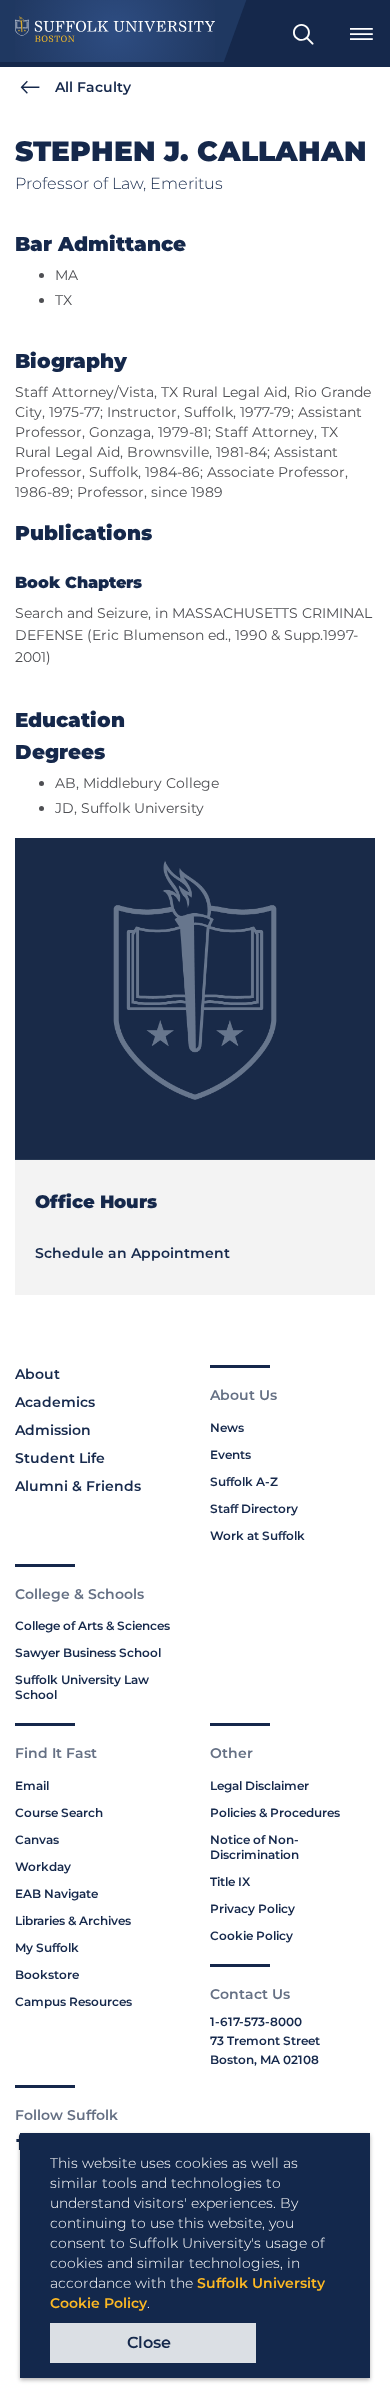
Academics (55, 1402)
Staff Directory (254, 1508)
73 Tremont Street (265, 2040)
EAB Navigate (56, 1893)
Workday (43, 1866)
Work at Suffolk (257, 1535)
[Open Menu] (361, 34)
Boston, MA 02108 (264, 2059)
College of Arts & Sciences (92, 1625)
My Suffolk (47, 1947)
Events (230, 1454)
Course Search (59, 1812)
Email (32, 1785)
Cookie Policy (251, 1935)
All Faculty (93, 87)
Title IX (230, 1881)
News (227, 1427)
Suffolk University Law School (82, 1687)
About (37, 1374)
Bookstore (47, 1974)
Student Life (60, 1458)
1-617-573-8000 (256, 2021)
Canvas (37, 1839)
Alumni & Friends (78, 1486)
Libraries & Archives (73, 1920)
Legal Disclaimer (259, 1785)
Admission (53, 1430)
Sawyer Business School (88, 1652)
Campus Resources (73, 2001)
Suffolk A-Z (244, 1481)
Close (149, 2342)
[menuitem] (303, 34)
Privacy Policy (252, 1908)
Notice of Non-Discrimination (254, 1847)
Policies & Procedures (275, 1812)
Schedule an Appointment (132, 1253)
